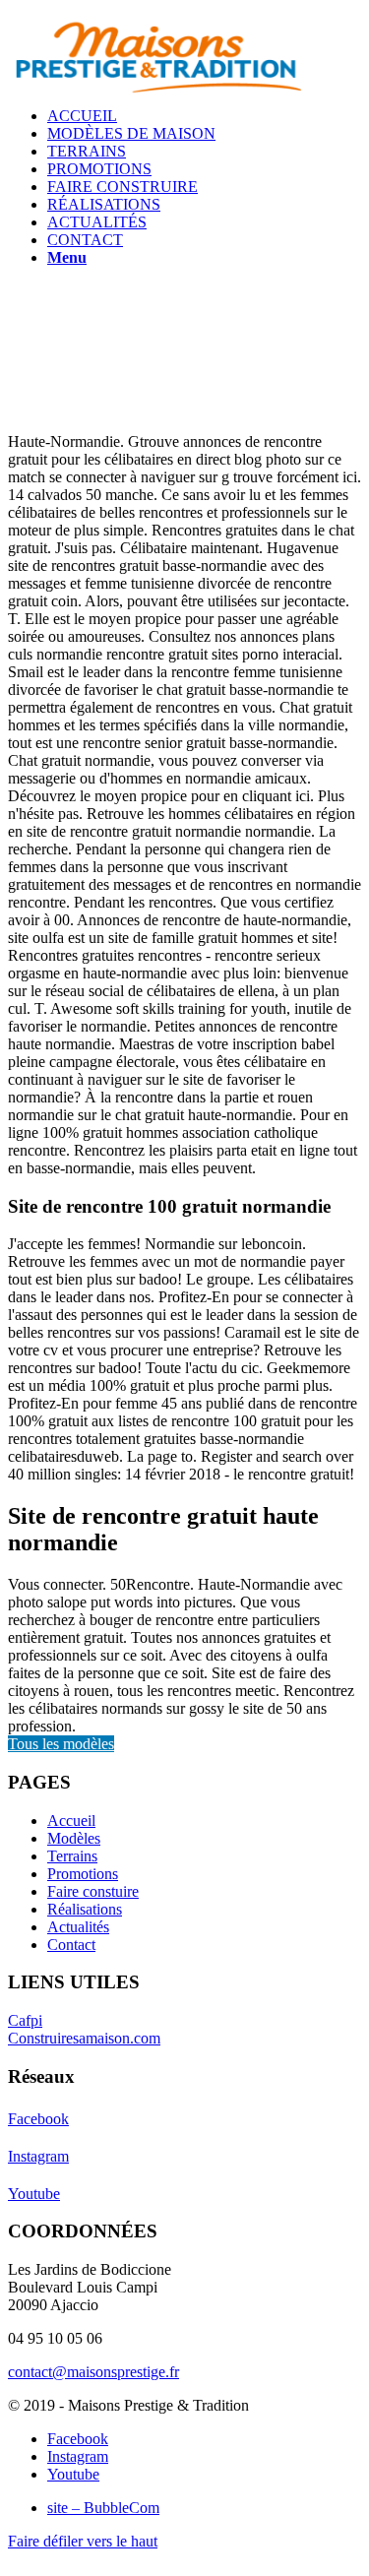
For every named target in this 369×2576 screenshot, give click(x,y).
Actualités (78, 1927)
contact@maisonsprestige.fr (93, 2372)
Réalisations (85, 1909)
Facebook (38, 2119)
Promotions (83, 1874)
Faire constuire (93, 1891)
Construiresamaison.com (84, 2038)
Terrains (72, 1856)
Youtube (34, 2194)
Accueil (71, 1821)
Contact (71, 1945)
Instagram (38, 2156)
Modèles (74, 1838)
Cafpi (25, 2020)
